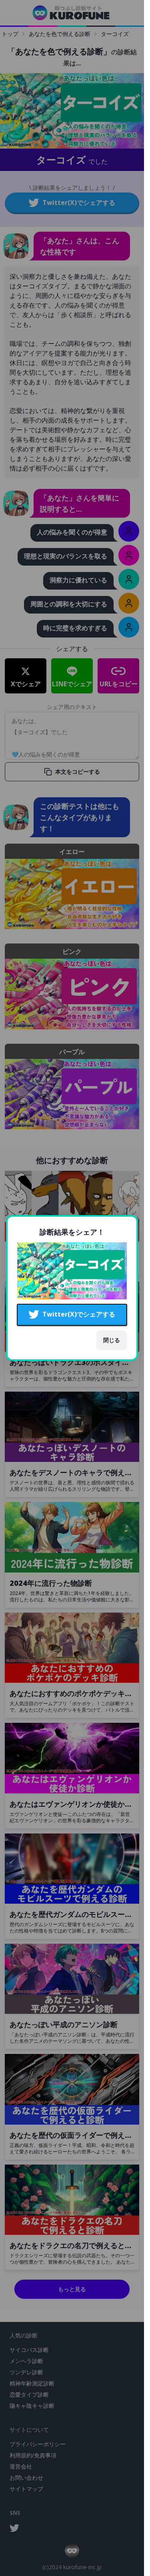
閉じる (112, 1340)
